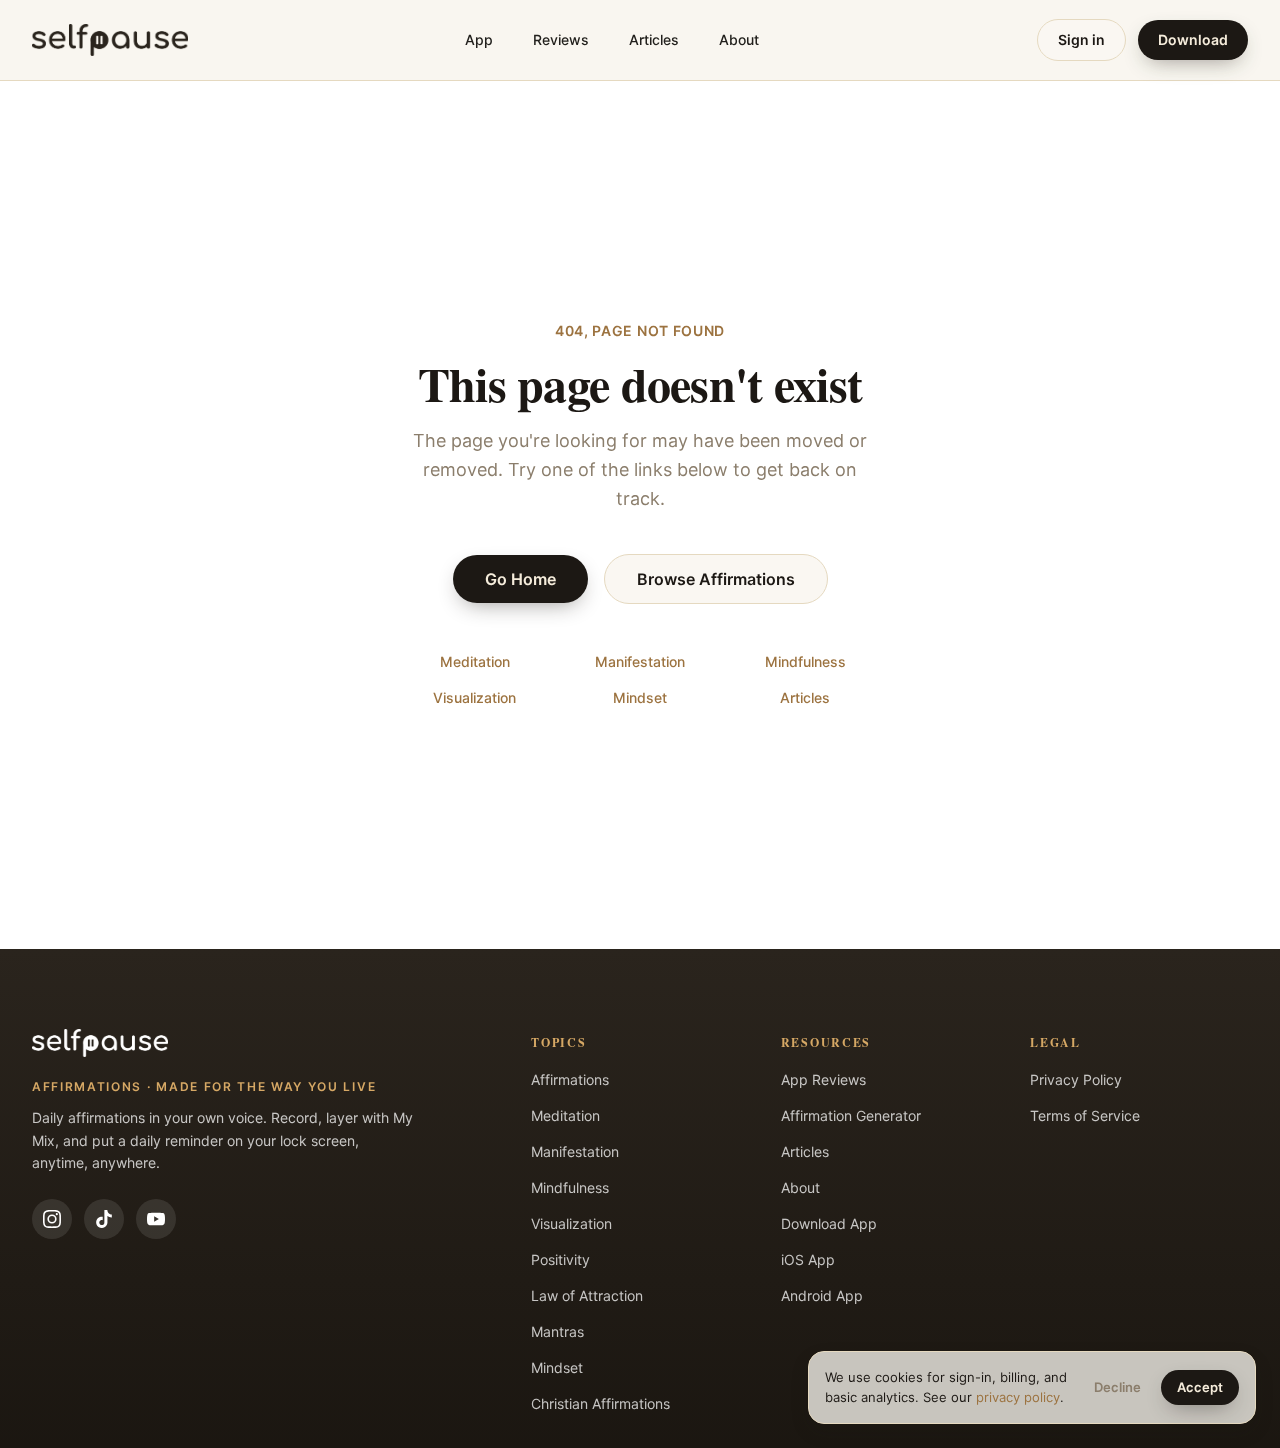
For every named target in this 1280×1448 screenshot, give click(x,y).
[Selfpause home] (110, 40)
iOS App (808, 1259)
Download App (829, 1223)
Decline (1117, 1387)
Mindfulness (805, 661)
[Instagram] (52, 1219)
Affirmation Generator (851, 1115)
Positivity (560, 1259)
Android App (822, 1295)
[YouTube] (156, 1219)
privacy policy (1018, 1397)
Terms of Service (1085, 1115)
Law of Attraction (587, 1295)
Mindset (640, 697)
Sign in (1081, 39)
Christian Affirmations (600, 1403)
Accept (1200, 1387)
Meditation (475, 661)
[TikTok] (104, 1219)
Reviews (561, 39)
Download (1193, 39)
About (739, 39)
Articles (654, 39)
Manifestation (640, 661)
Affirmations (570, 1079)
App (479, 39)
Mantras (557, 1331)
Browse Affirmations (716, 579)
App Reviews (823, 1079)
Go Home (520, 579)
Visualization (474, 697)
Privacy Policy (1076, 1079)
